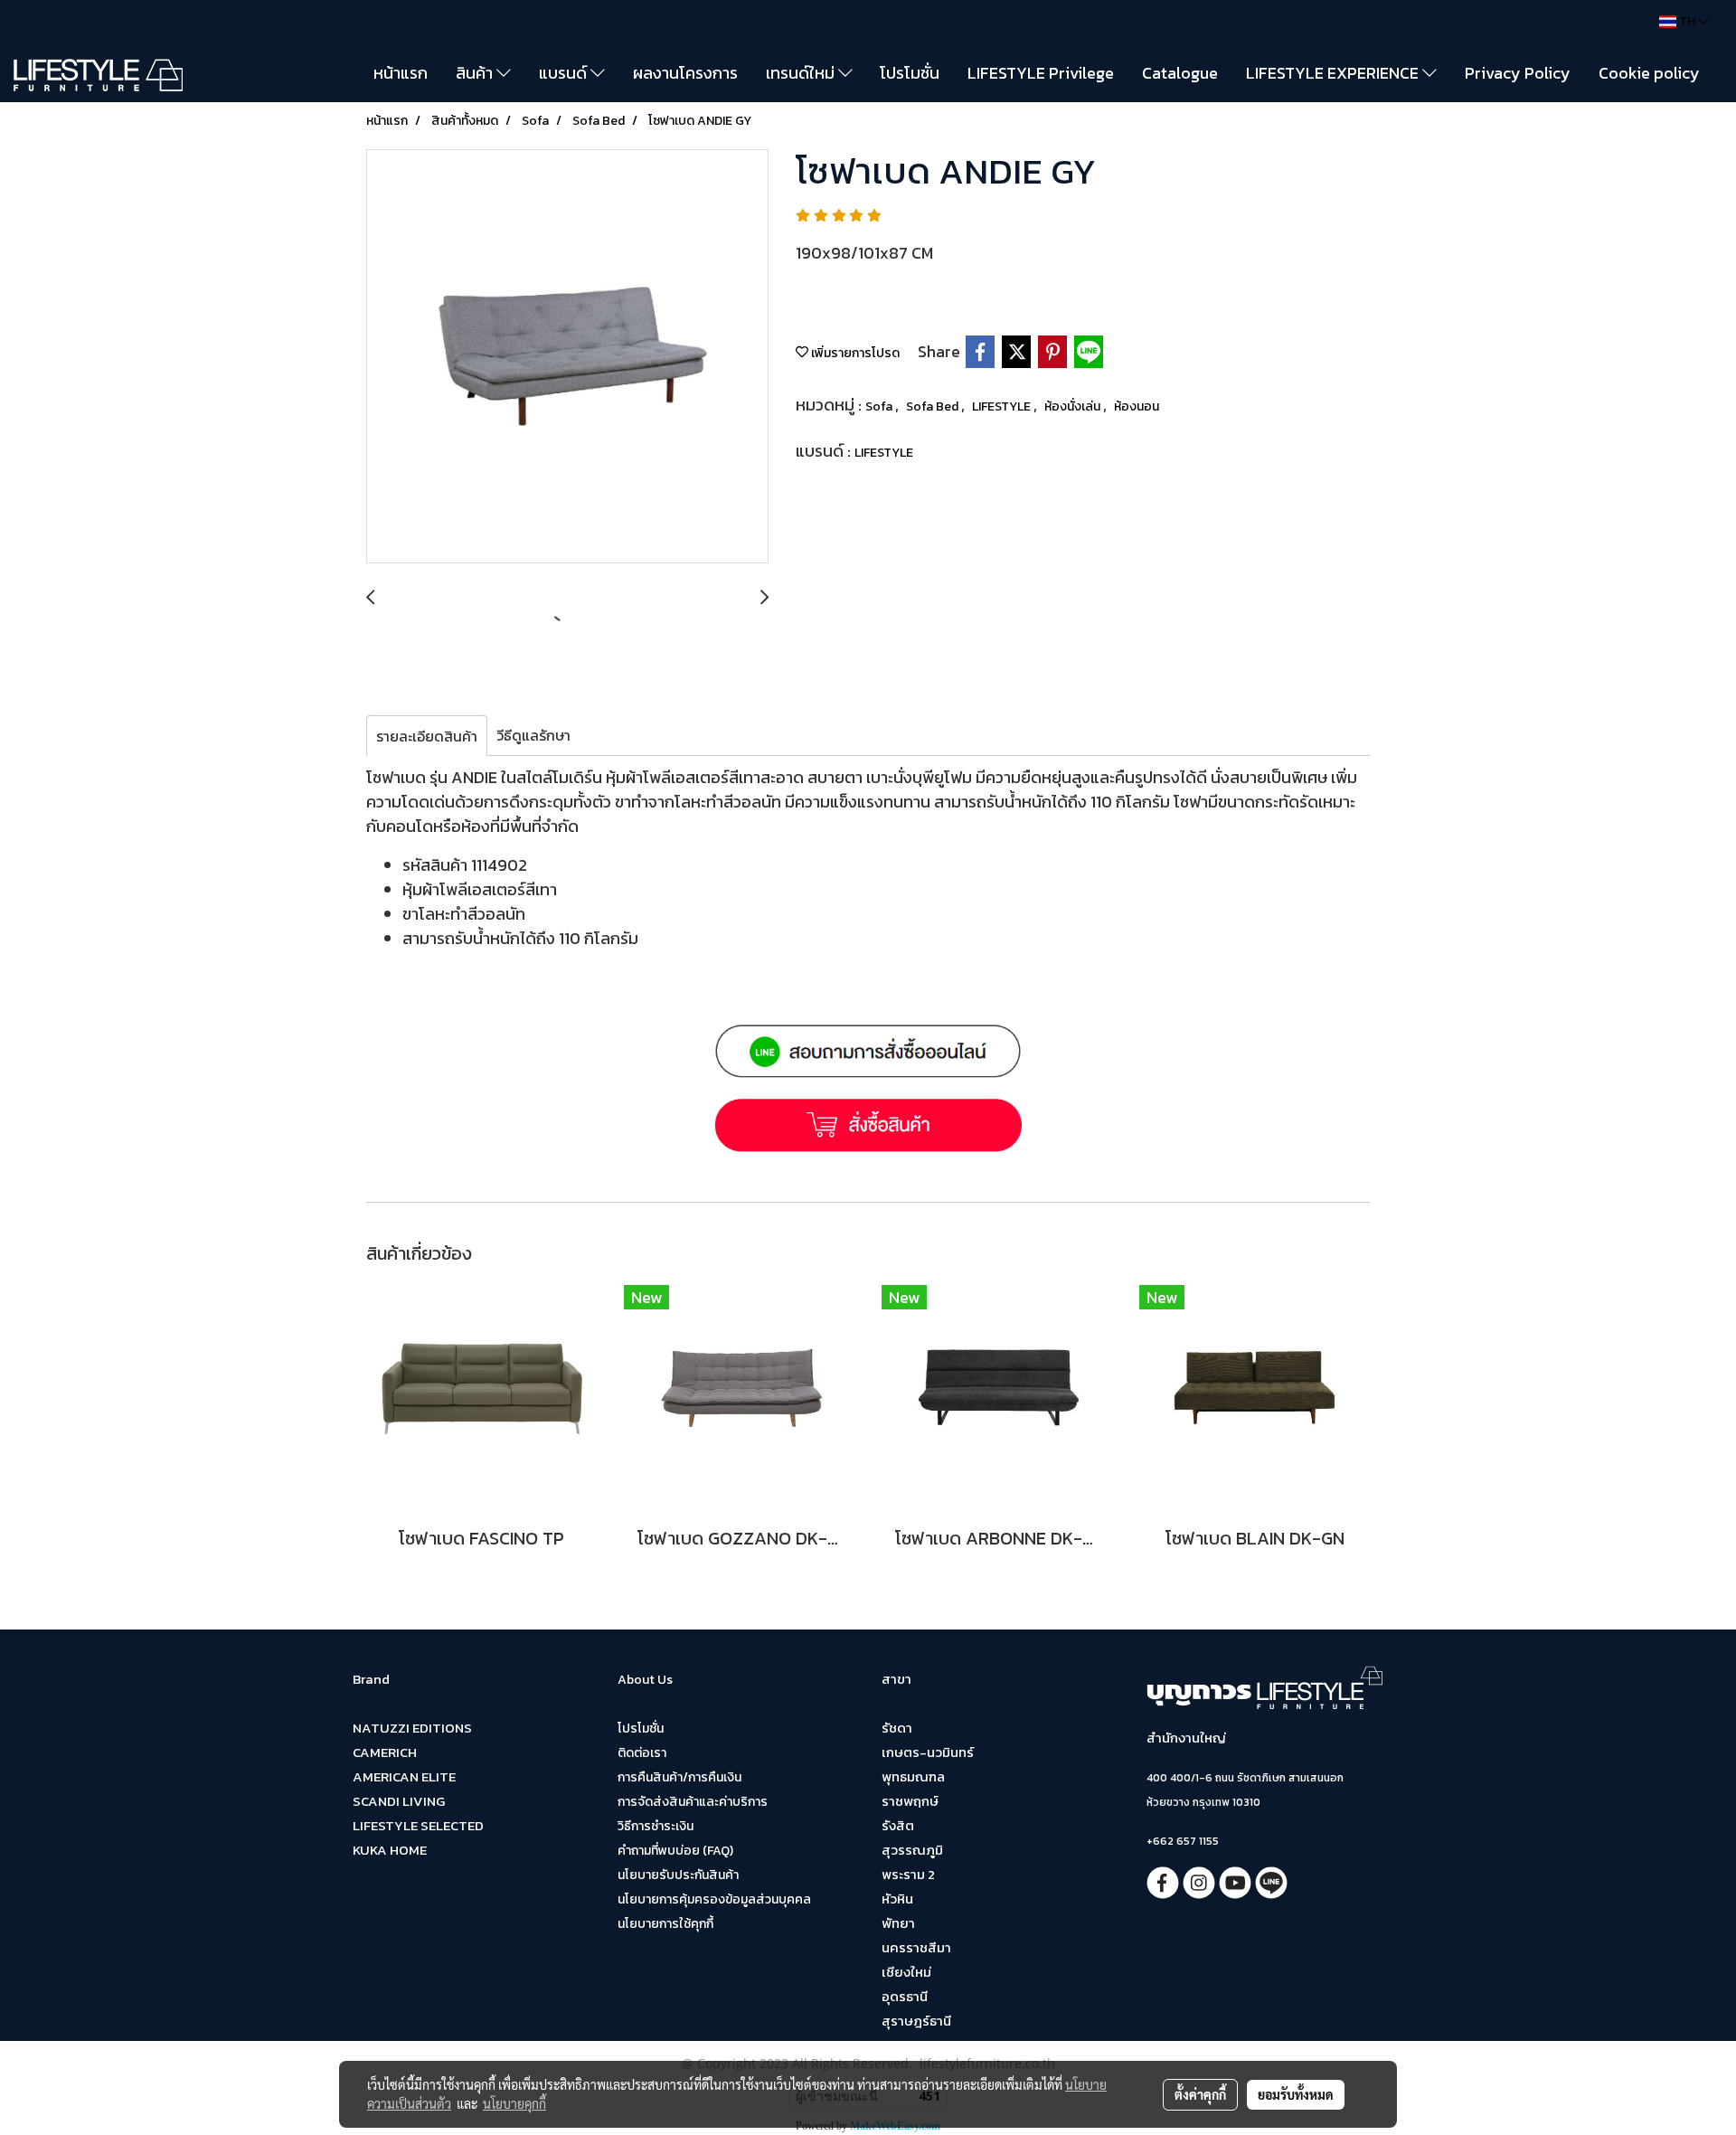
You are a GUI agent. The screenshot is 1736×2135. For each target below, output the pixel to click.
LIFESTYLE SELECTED (418, 1825)
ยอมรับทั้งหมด (1296, 2094)
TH (1687, 21)
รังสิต (898, 1825)
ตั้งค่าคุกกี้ (1200, 2094)
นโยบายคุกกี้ (514, 2103)
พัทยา (898, 1923)
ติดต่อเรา (642, 1753)
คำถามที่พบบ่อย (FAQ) (675, 1851)
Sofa (880, 406)
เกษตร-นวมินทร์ (928, 1752)
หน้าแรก (401, 73)
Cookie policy (1649, 73)
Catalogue (1180, 73)
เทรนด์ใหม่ (802, 73)
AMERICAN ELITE (404, 1776)
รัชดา (897, 1728)
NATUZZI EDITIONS (412, 1728)
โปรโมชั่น (910, 73)
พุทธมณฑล (913, 1776)
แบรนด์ (565, 73)
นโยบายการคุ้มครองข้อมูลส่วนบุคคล (714, 1899)
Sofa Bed (934, 406)
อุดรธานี (905, 1996)
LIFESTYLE (1003, 406)
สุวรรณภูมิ (912, 1850)
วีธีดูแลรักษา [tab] (533, 735)
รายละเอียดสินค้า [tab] (427, 736)
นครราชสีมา (916, 1947)
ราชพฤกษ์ (910, 1801)
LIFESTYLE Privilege (1041, 73)
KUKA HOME (390, 1850)
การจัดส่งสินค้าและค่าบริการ (693, 1802)
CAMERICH (385, 1752)
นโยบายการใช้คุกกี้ (665, 1924)
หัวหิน (897, 1899)
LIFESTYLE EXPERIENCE (1334, 73)
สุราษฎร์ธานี (916, 2021)
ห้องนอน (1137, 406)
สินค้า (476, 73)
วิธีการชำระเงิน (656, 1826)
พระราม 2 (908, 1874)
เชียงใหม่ (906, 1972)
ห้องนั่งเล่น (1074, 406)
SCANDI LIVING (399, 1801)
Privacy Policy (1518, 73)
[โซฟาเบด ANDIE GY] (567, 357)
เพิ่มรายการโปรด (854, 353)
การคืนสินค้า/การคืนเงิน (679, 1777)
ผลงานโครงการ (685, 73)
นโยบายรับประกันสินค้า (678, 1875)
